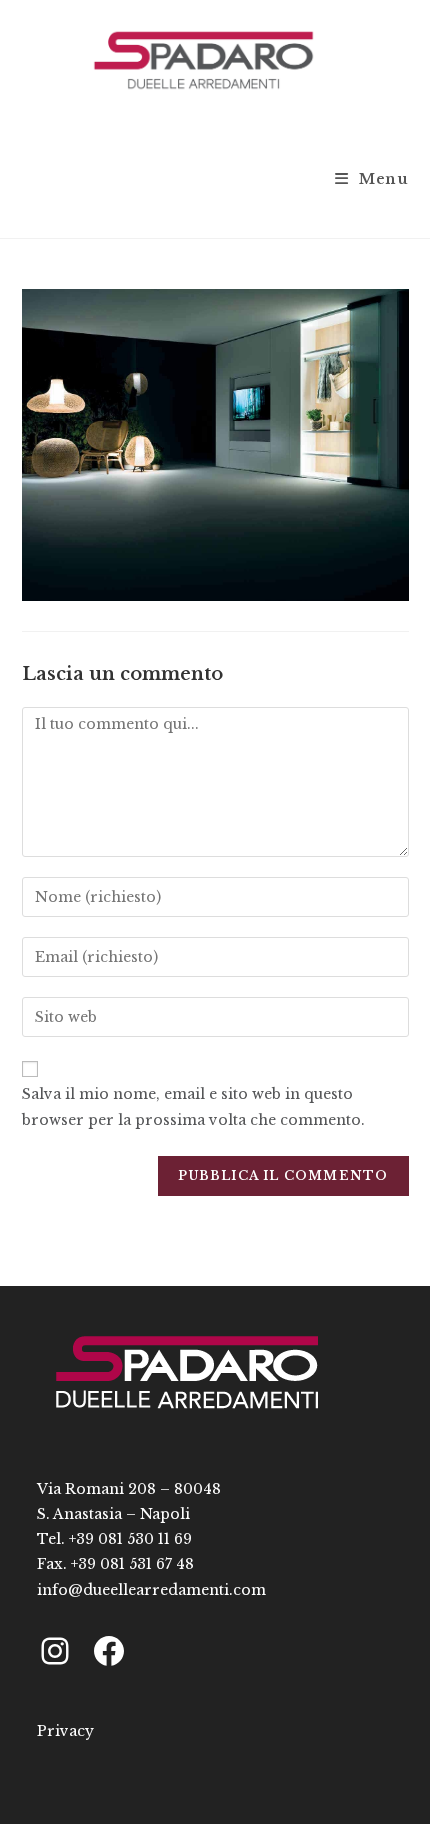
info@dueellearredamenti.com (151, 1590)
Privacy (65, 1731)
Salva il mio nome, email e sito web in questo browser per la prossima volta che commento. (193, 1106)
